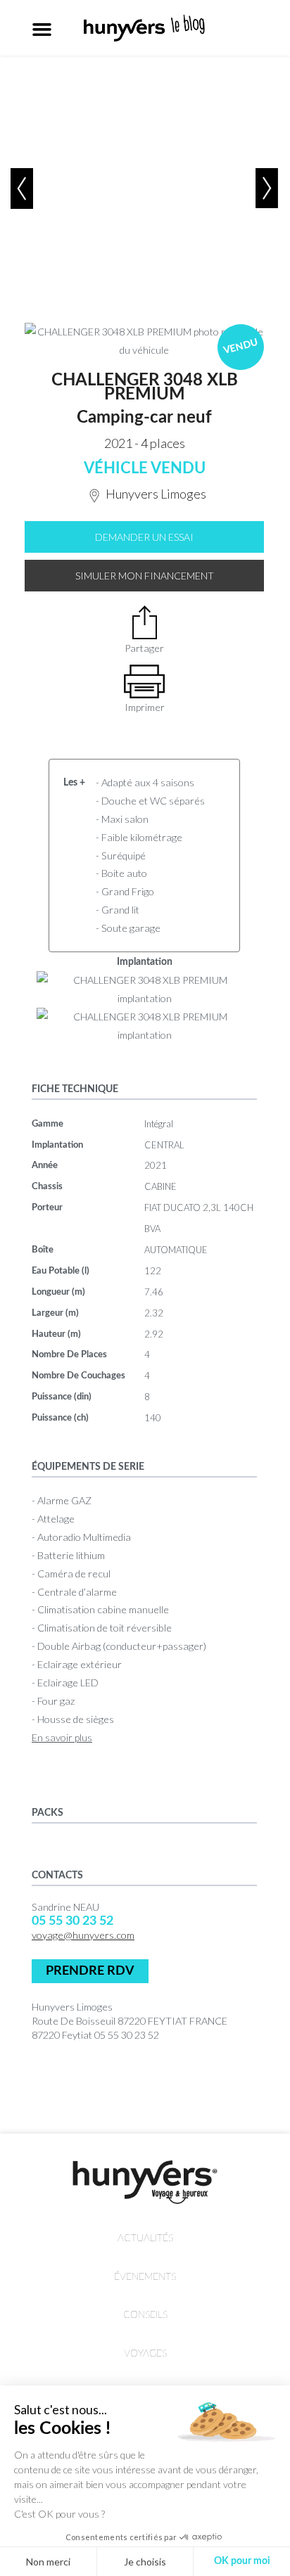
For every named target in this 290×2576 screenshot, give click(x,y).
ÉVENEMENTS (145, 2277)
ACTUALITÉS (145, 2238)
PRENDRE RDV (90, 1971)
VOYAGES (145, 2353)
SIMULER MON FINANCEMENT (145, 576)
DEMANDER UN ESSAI (144, 537)
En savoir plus (62, 1737)
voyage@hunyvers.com (83, 1935)
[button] (42, 29)
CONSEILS (145, 2315)
